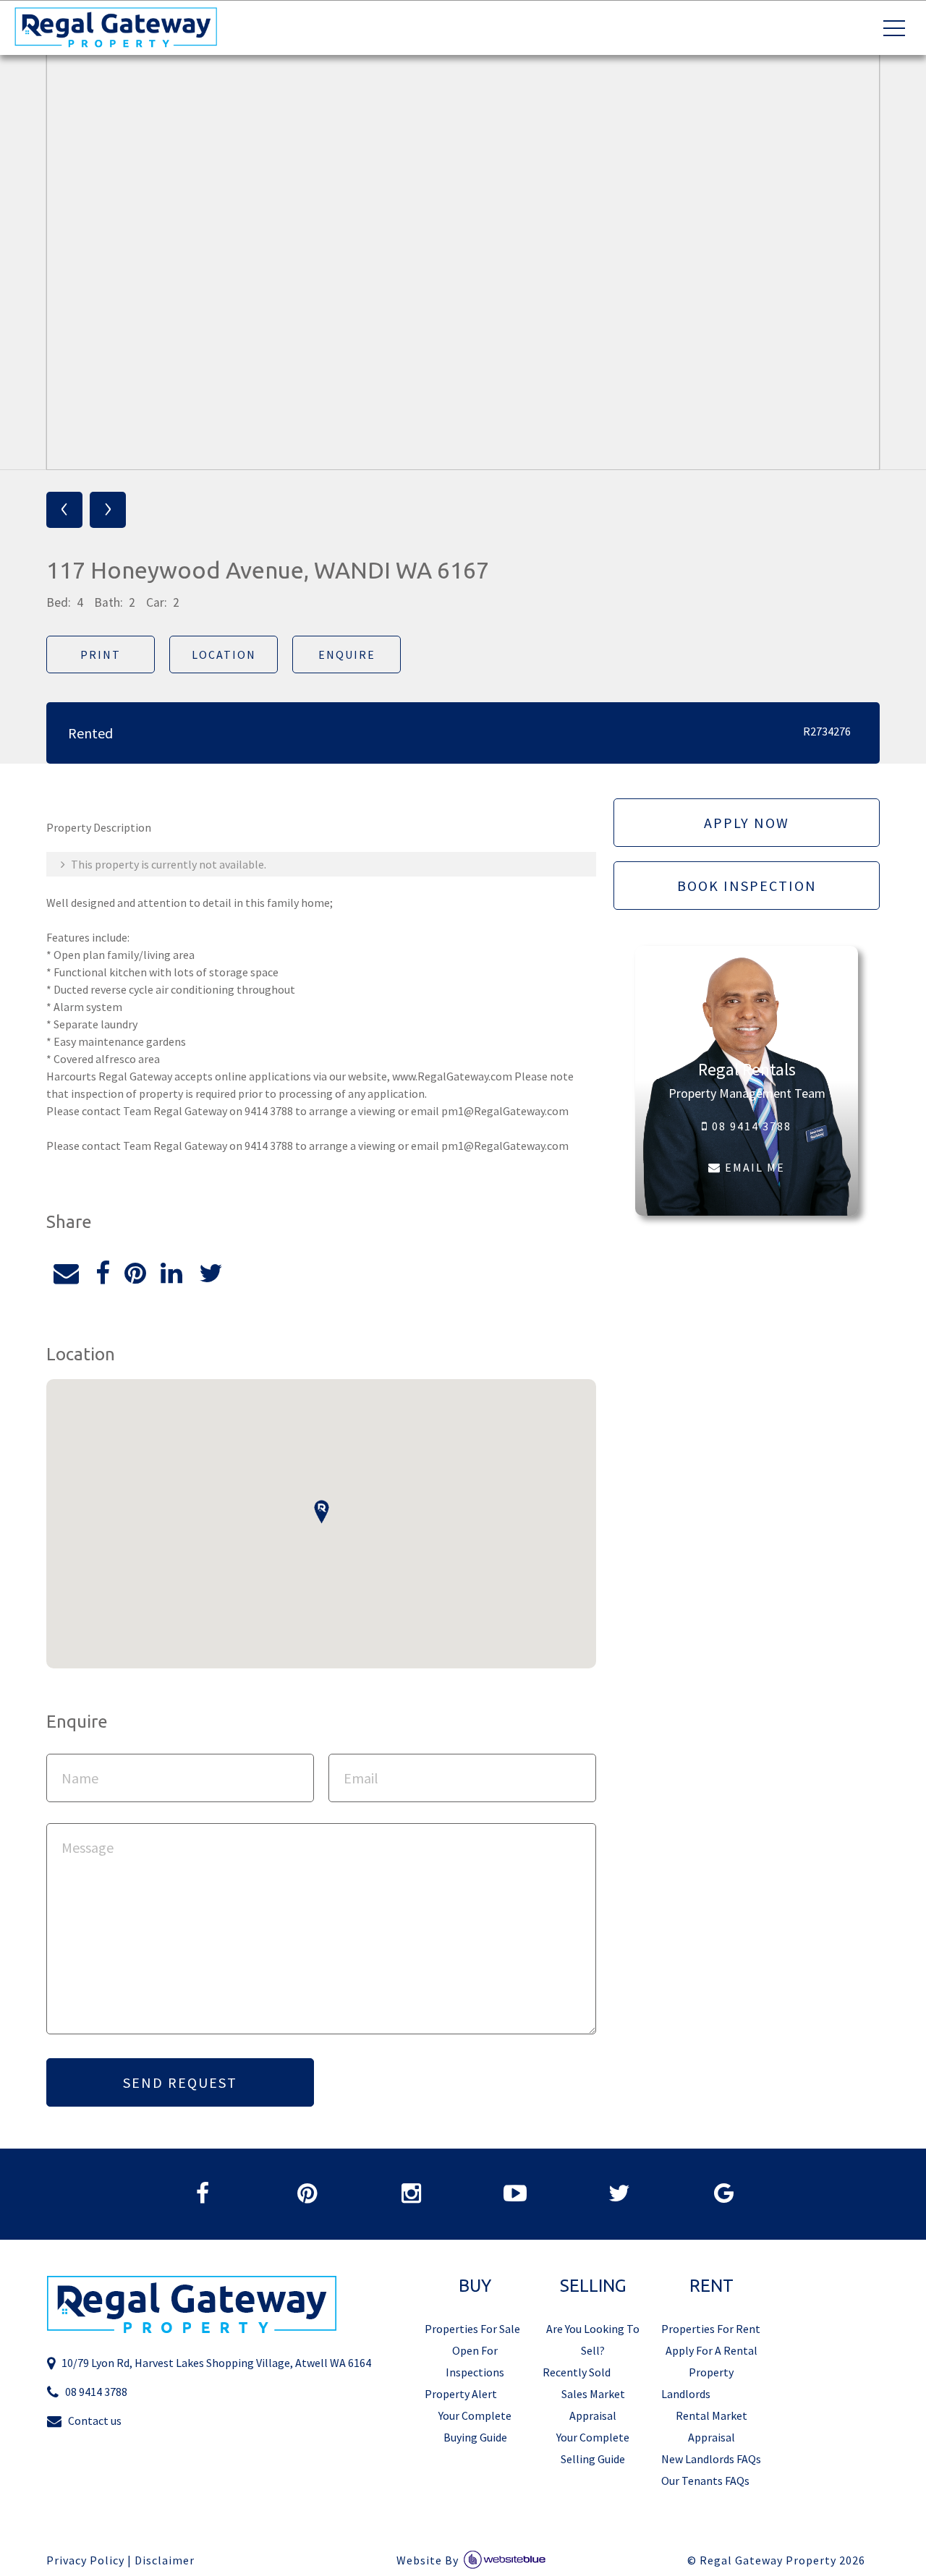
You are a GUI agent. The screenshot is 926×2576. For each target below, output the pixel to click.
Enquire (347, 654)
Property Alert (461, 2394)
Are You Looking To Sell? (593, 2340)
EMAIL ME (753, 1167)
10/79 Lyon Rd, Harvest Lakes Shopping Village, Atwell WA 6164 (216, 2363)
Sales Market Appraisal (593, 2405)
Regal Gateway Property (782, 2560)
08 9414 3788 (750, 1126)
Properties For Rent (711, 2329)
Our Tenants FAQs (705, 2481)
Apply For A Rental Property (712, 2361)
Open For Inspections (475, 2361)
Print (101, 654)
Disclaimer (165, 2560)
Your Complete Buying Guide (475, 2426)
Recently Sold (577, 2372)
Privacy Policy (85, 2560)
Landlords (686, 2394)
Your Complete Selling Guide (593, 2448)
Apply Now (747, 823)
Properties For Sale (472, 2329)
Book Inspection (747, 886)
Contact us (95, 2421)
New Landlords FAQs (711, 2459)
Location (224, 654)
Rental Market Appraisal (712, 2426)
